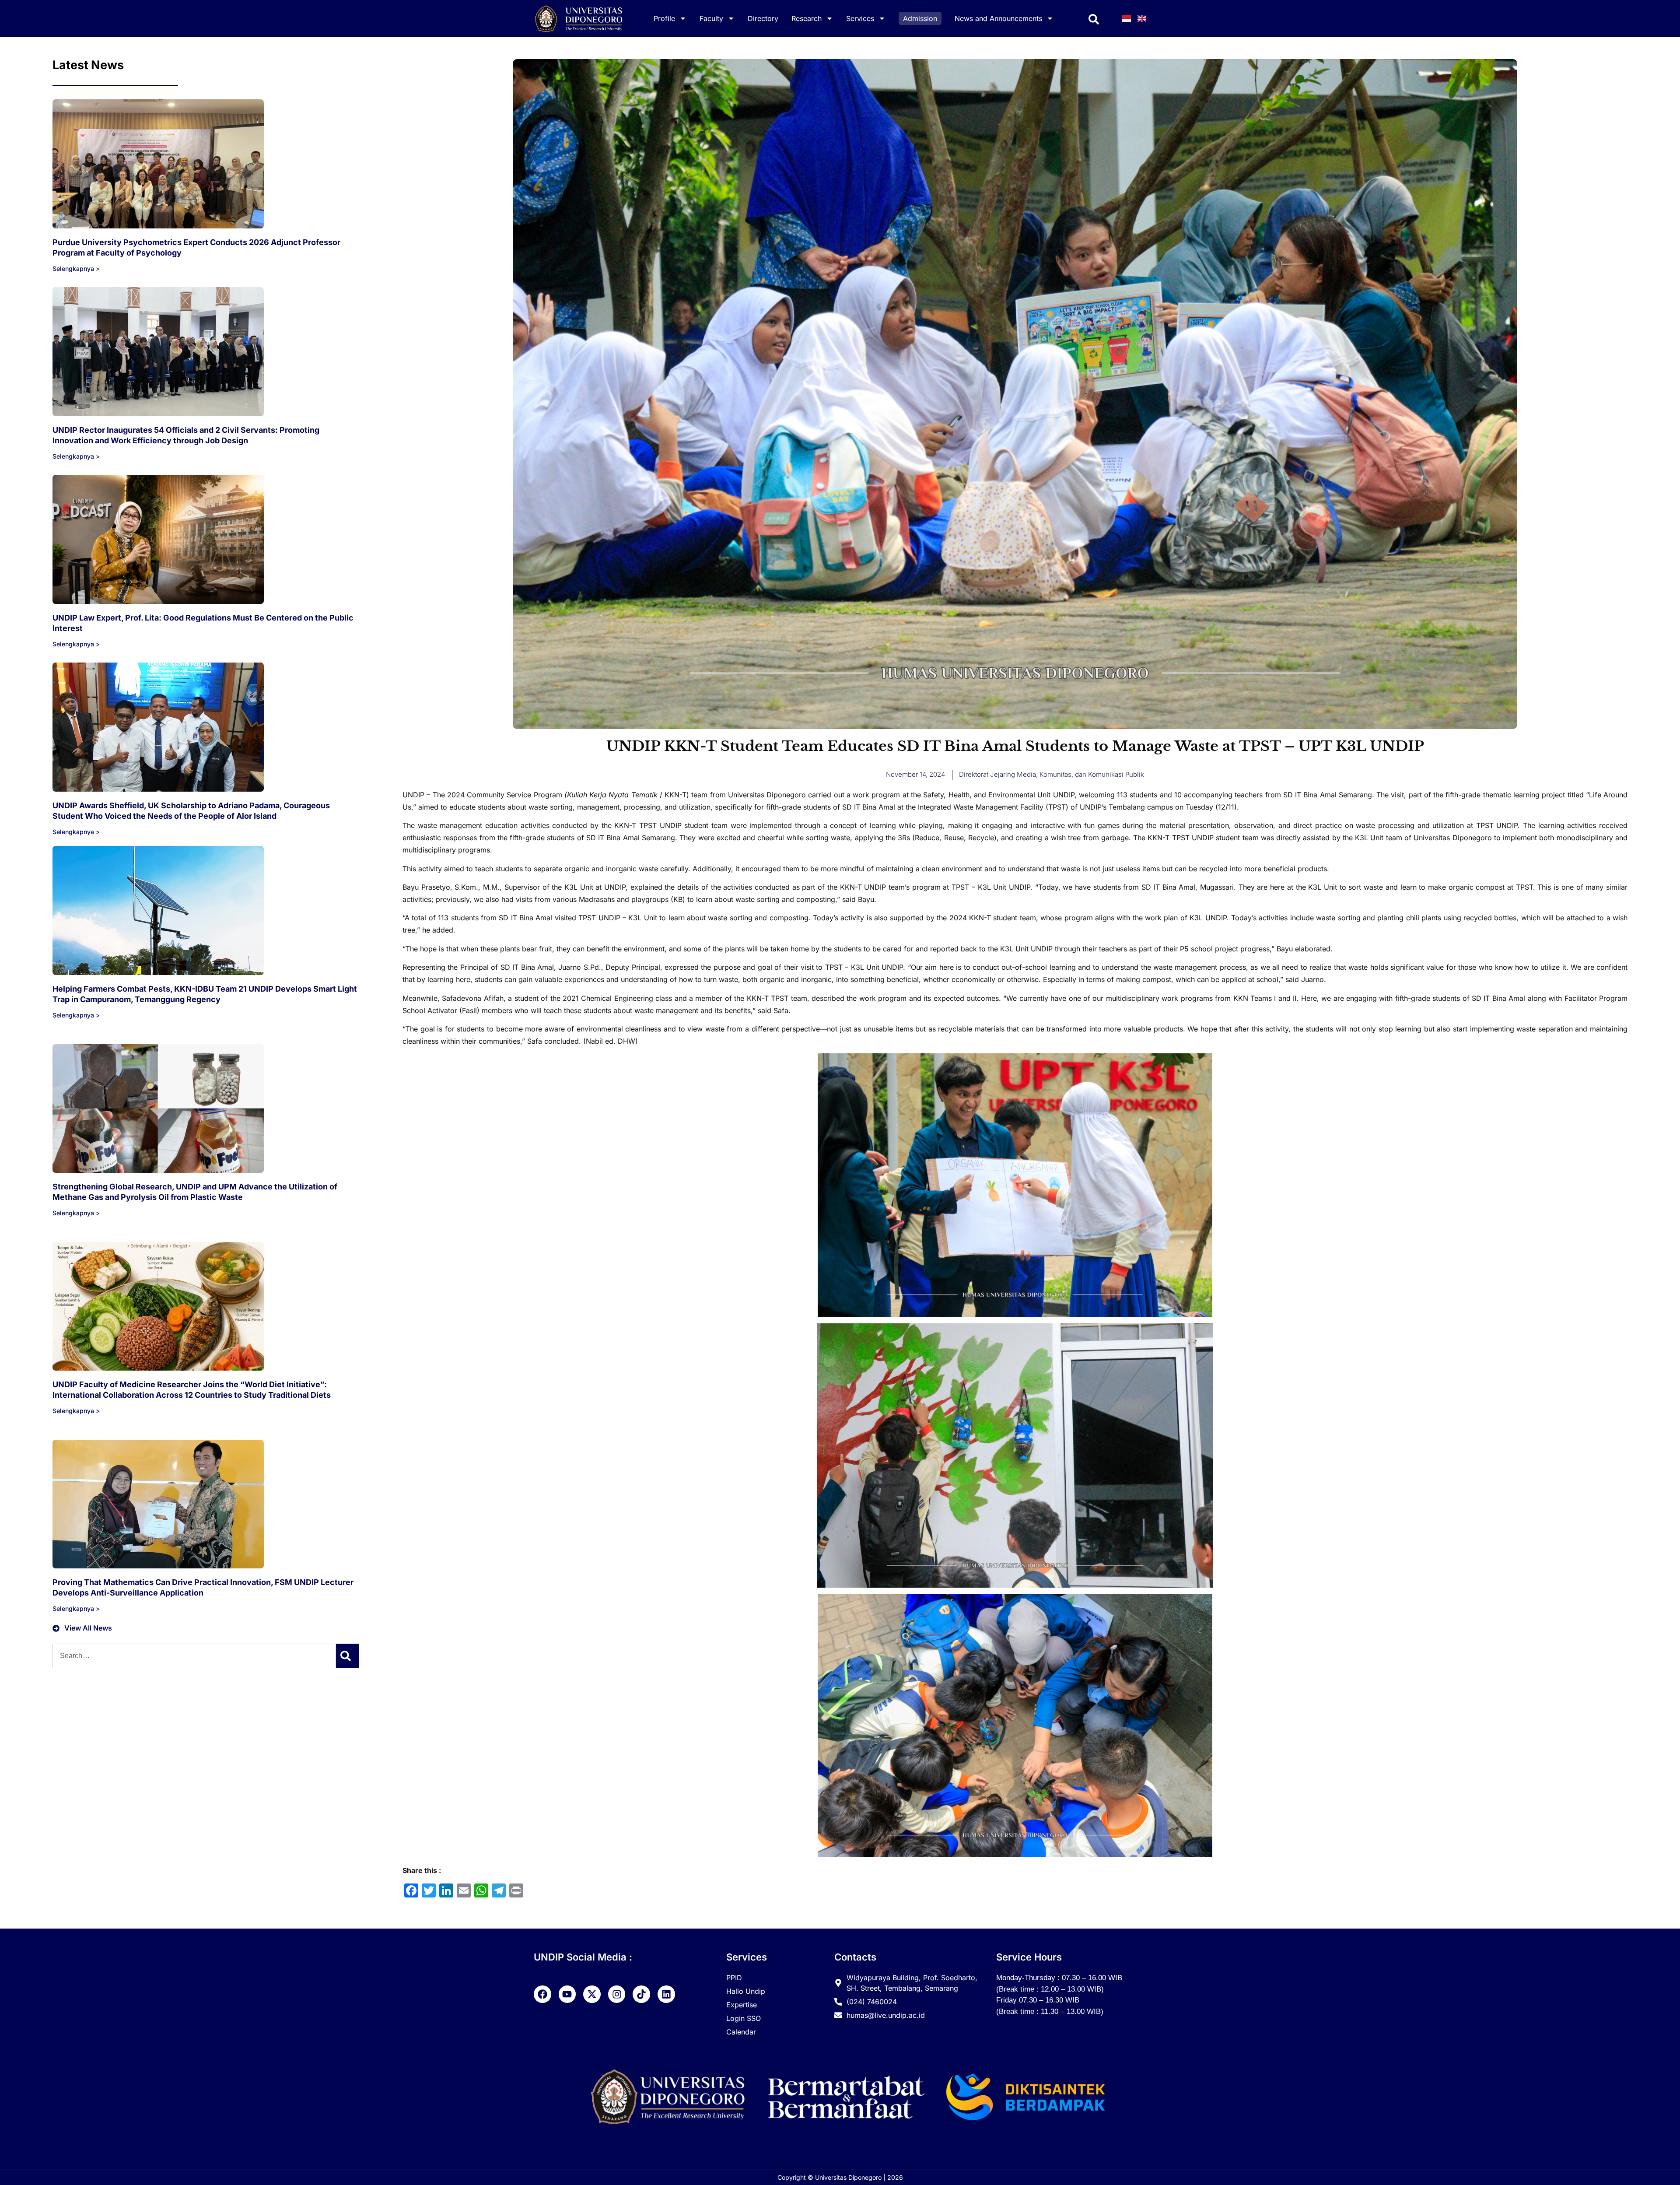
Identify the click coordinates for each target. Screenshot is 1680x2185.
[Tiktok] (641, 1994)
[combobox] (194, 1656)
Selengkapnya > (76, 268)
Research (807, 18)
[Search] (347, 1656)
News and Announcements (998, 18)
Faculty (711, 18)
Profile (664, 18)
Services (860, 18)
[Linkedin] (666, 1994)
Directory (763, 18)
